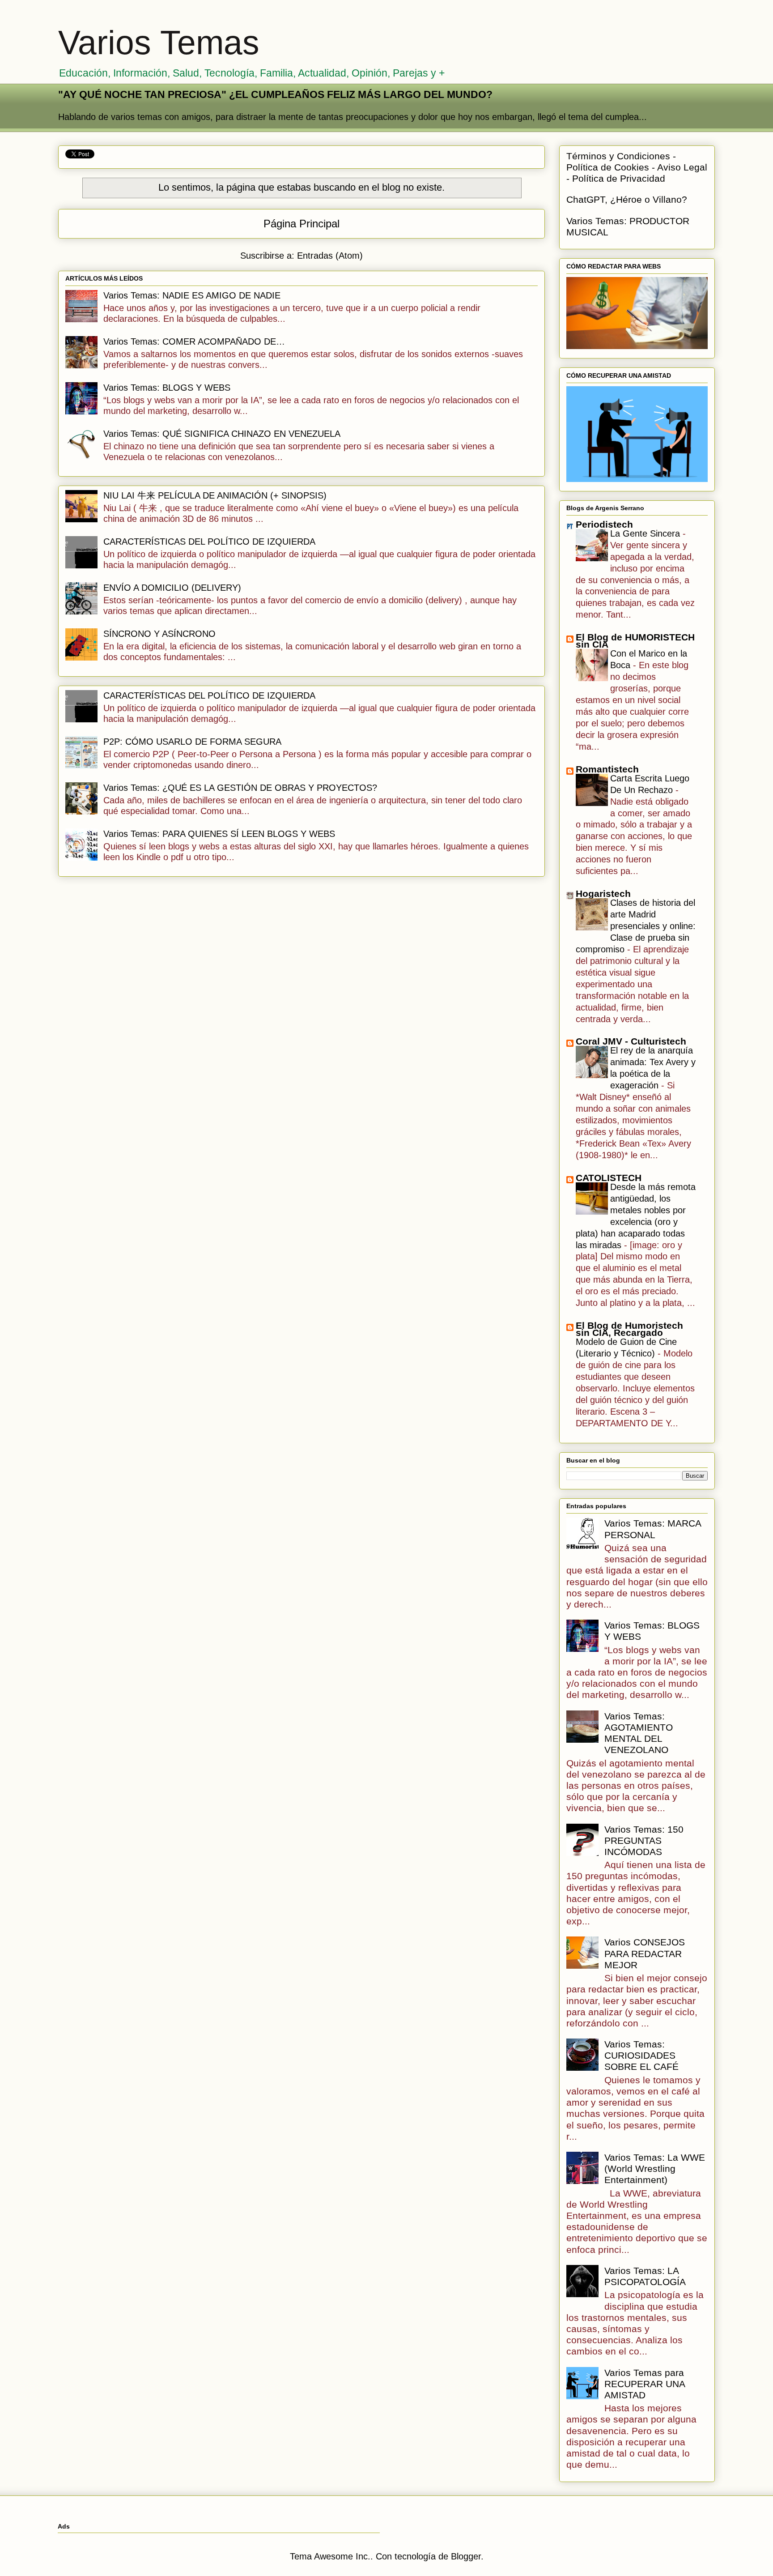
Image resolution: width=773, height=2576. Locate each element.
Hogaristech (603, 893)
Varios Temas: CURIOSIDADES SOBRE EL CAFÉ (641, 2055)
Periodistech (604, 524)
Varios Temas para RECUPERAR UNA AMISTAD (645, 2384)
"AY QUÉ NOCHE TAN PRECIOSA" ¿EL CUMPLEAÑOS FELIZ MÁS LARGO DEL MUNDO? (275, 94)
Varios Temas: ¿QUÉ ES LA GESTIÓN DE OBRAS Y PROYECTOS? (240, 788)
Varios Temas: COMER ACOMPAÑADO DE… (194, 341)
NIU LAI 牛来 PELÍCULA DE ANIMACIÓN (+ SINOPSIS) (215, 495)
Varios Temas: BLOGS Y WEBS (167, 388)
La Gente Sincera (646, 533)
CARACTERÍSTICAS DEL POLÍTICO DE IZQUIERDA (209, 542)
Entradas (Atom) (330, 256)
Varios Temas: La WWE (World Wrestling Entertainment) (655, 2169)
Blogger (466, 2556)
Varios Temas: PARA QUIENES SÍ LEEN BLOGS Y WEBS (219, 834)
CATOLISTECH (609, 1178)
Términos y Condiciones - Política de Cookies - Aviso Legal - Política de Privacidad (637, 167)
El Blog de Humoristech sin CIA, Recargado (629, 1329)
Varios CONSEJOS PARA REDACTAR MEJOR (645, 1953)
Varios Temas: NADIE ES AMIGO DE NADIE (192, 295)
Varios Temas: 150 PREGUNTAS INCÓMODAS (644, 1840)
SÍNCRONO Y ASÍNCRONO (159, 634)
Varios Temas (159, 43)
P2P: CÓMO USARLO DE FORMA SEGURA (192, 742)
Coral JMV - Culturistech (631, 1041)
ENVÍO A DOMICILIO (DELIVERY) (172, 588)
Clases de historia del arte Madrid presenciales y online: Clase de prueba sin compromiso (636, 926)
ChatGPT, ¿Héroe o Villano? (627, 199)
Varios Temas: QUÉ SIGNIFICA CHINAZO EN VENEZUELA (222, 434)
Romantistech (607, 769)
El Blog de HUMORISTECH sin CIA (635, 641)
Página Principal (302, 224)
